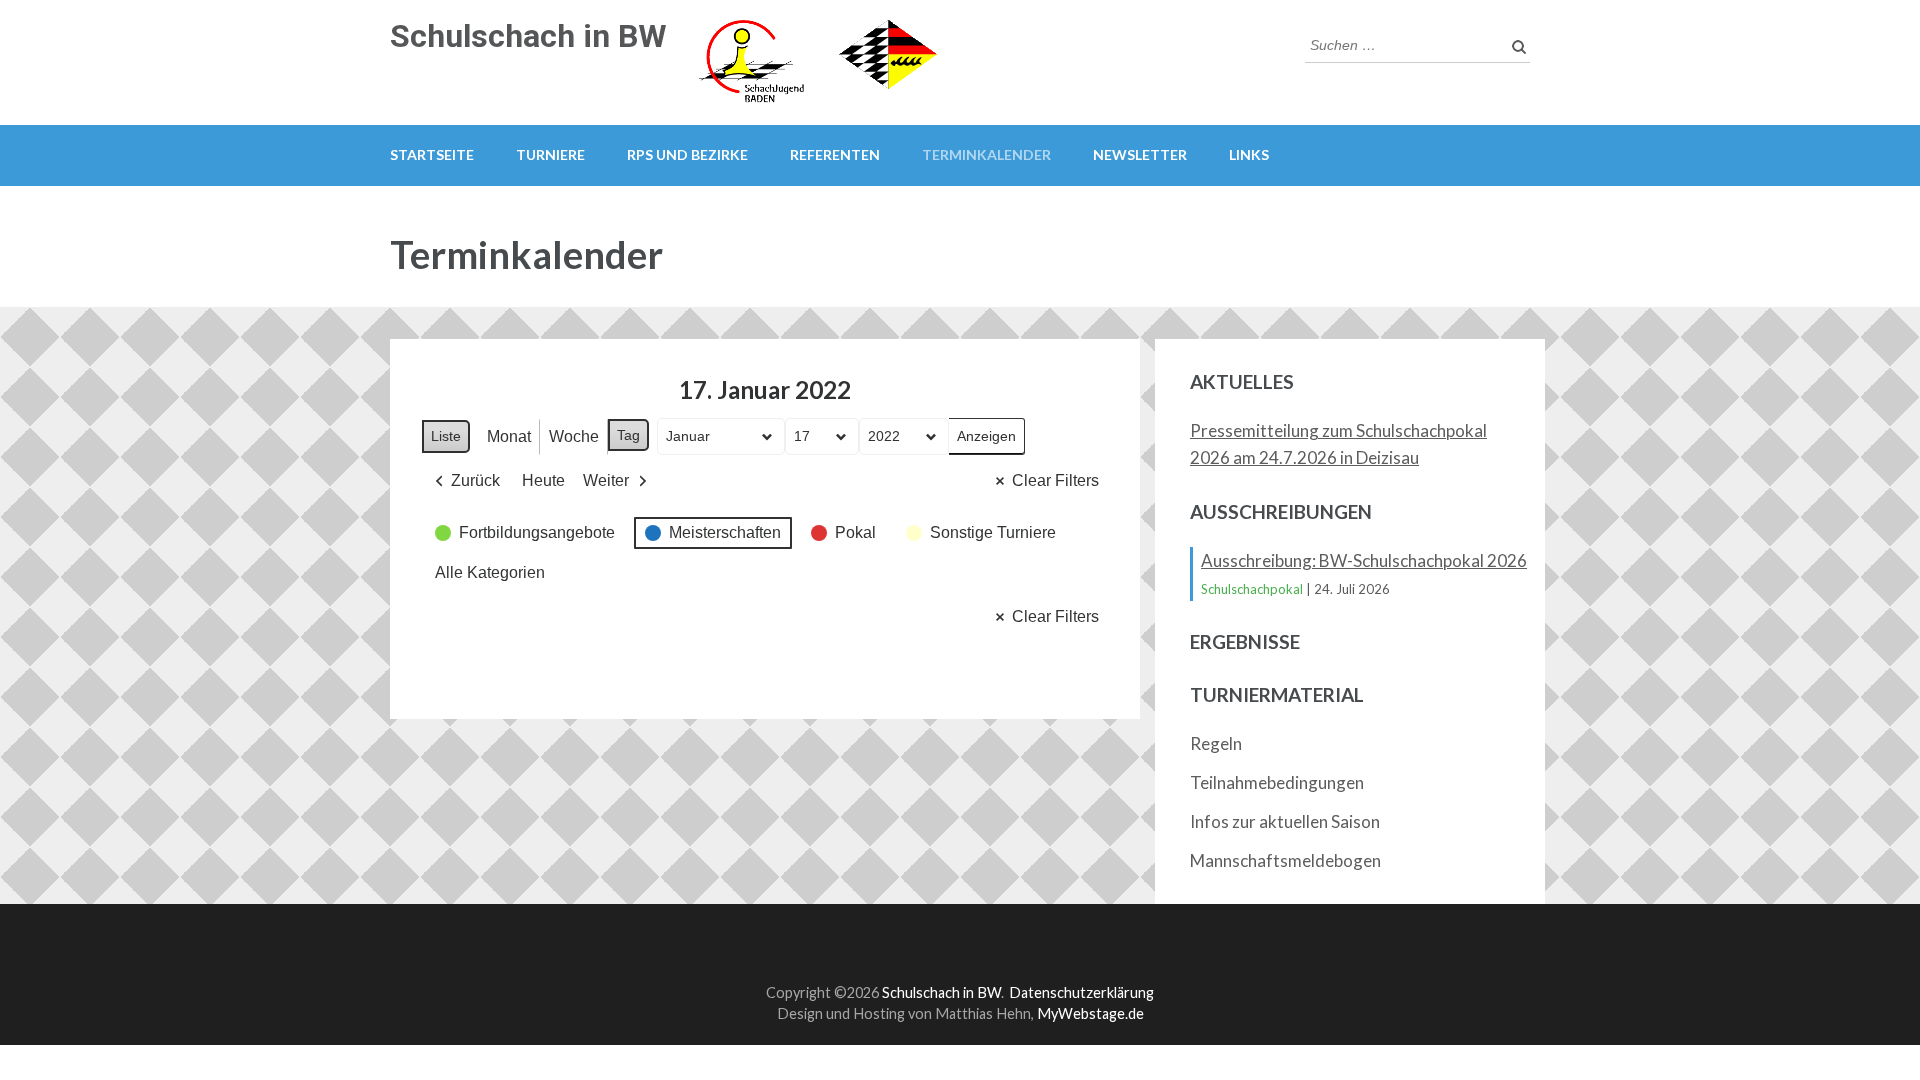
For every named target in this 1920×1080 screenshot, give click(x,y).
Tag (628, 435)
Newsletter (1140, 154)
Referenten (835, 154)
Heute (543, 480)
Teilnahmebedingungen (1277, 782)
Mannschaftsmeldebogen (1285, 860)
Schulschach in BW (528, 36)
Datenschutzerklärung (1081, 992)
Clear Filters (1055, 480)
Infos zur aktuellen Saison (1285, 821)
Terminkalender (986, 154)
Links (1249, 154)
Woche (574, 436)
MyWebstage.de (1090, 1013)
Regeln (1216, 743)
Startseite (432, 154)
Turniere (550, 154)
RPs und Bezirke (687, 154)
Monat (509, 436)
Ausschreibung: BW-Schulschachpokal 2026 (1364, 560)
